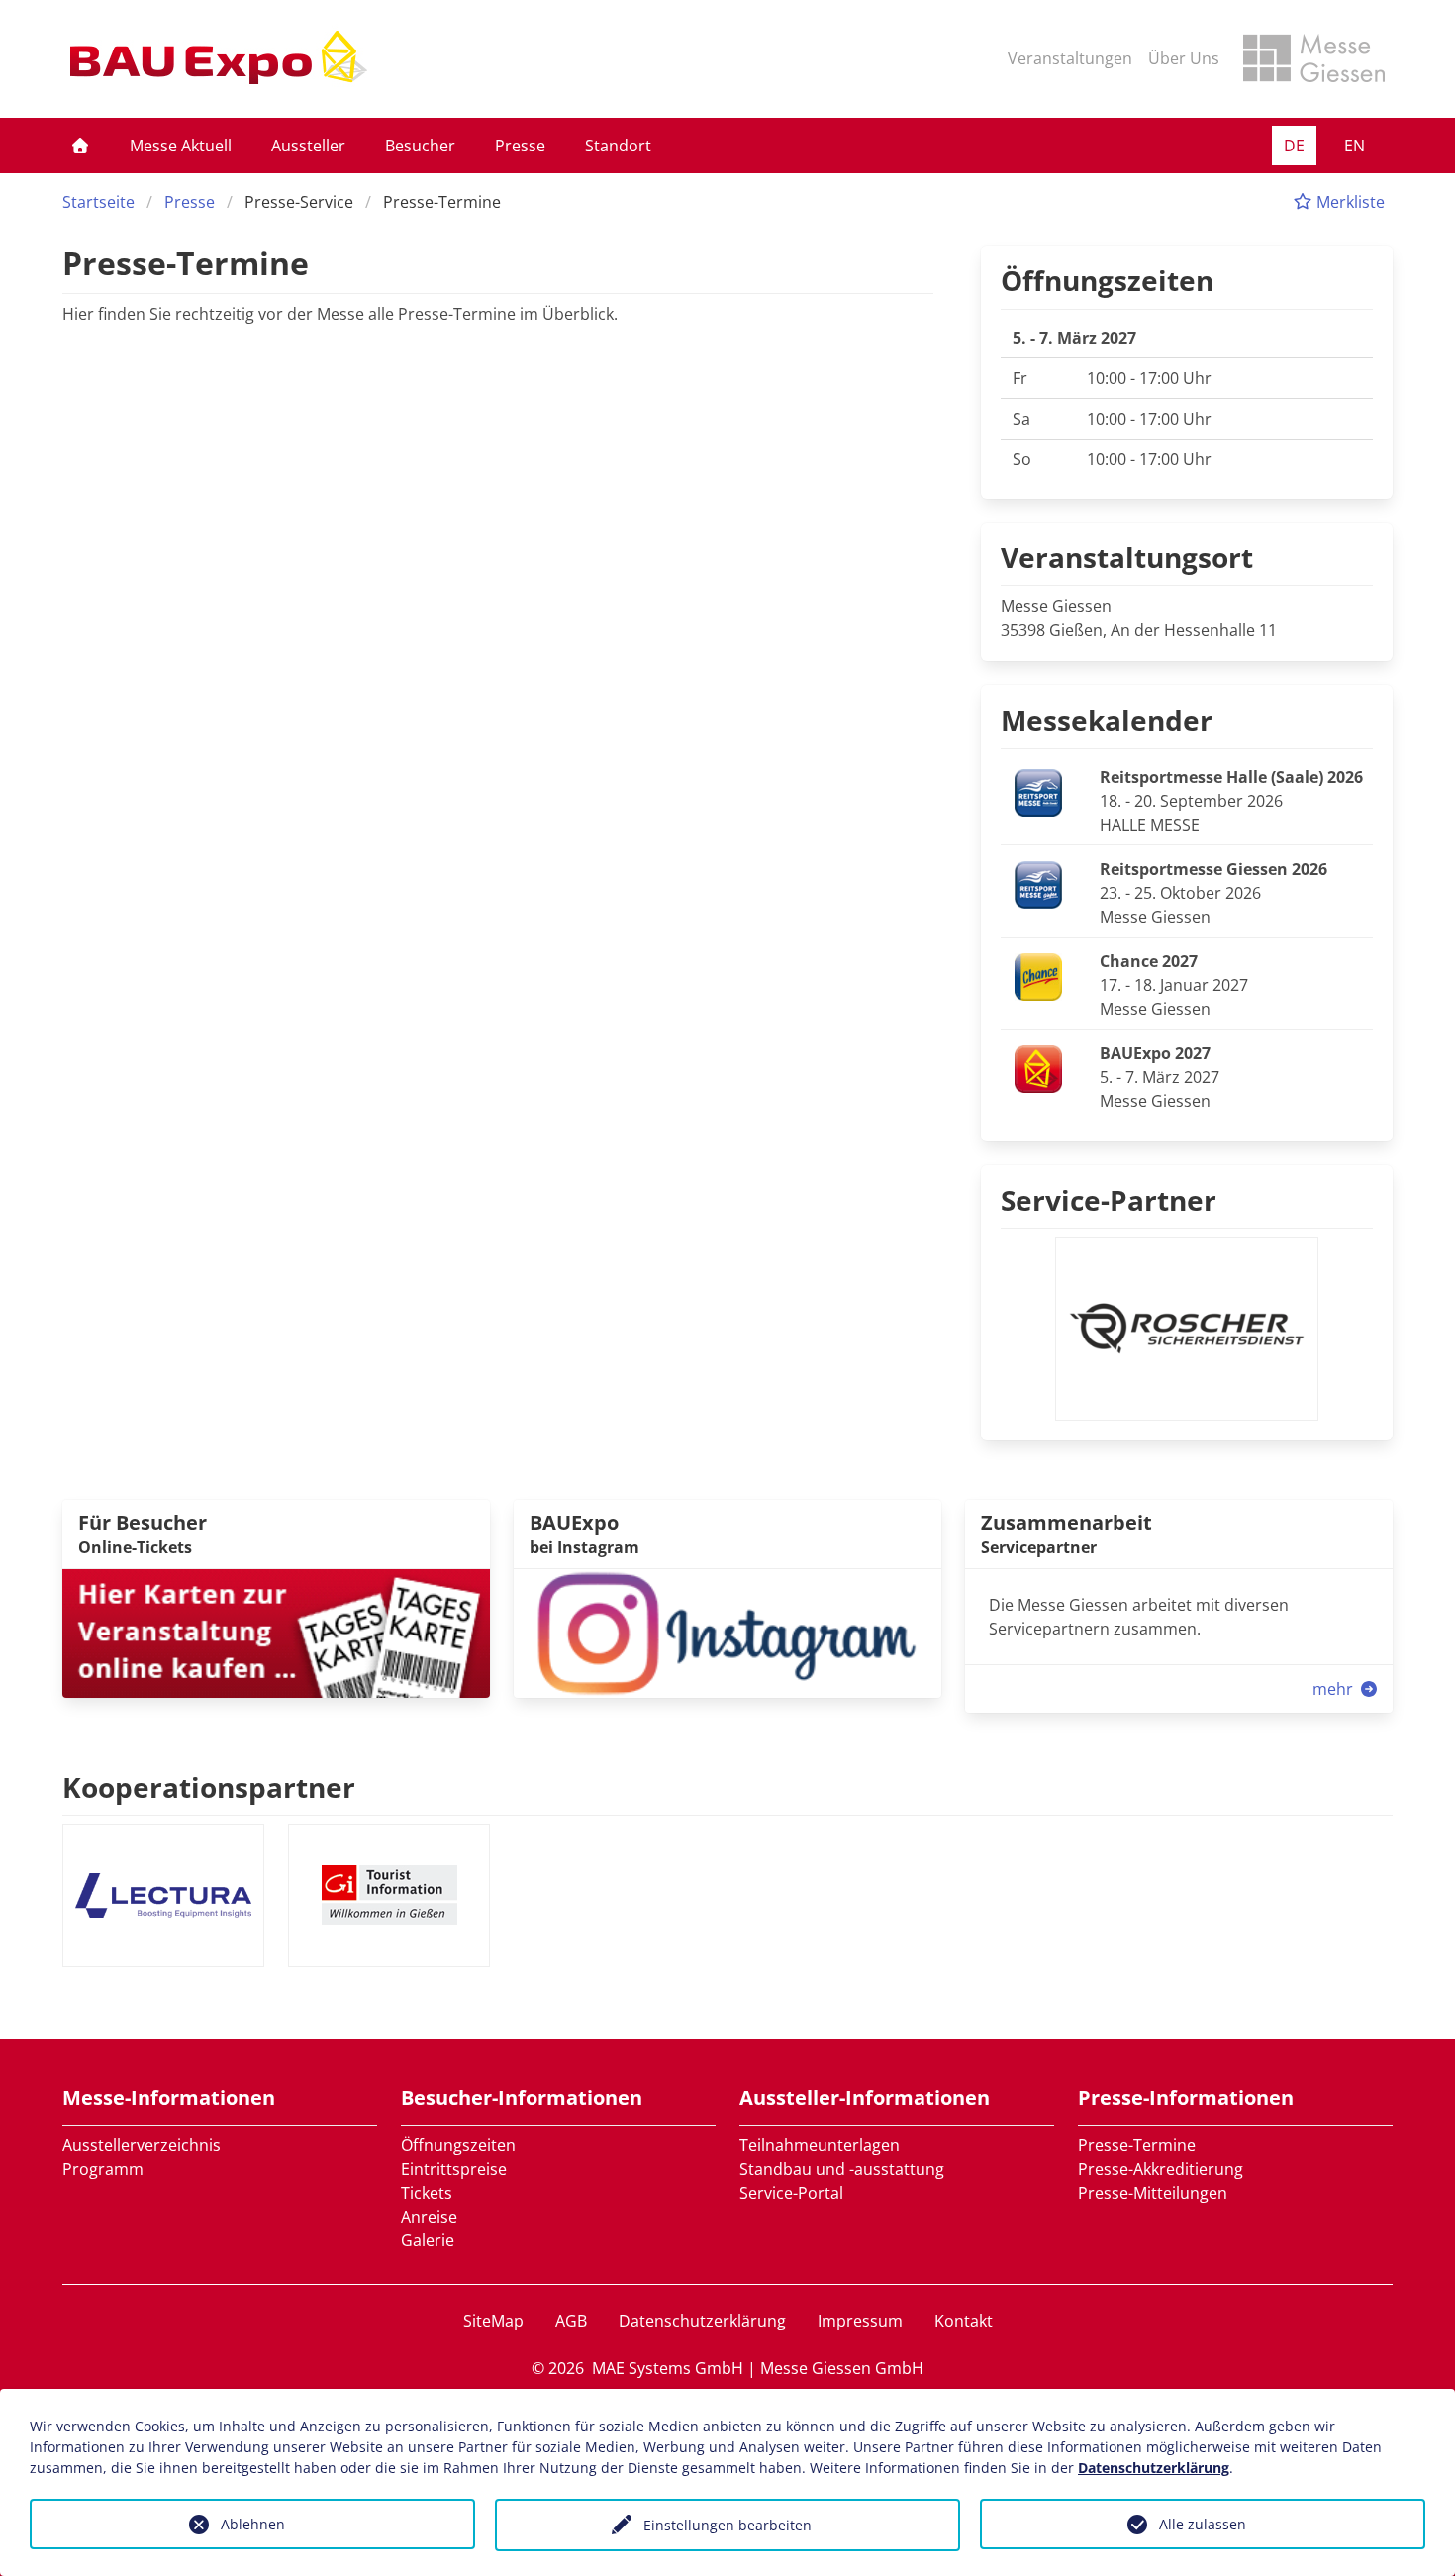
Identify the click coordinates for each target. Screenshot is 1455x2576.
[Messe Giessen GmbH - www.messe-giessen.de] (1314, 58)
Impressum (860, 2321)
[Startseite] (80, 146)
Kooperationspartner (209, 1787)
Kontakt (964, 2321)
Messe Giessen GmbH (842, 2368)
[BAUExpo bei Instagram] (727, 1632)
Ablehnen (253, 2524)
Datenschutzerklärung (702, 2321)
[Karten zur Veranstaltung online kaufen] (276, 1632)
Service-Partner (1109, 1200)
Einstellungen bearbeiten (727, 2525)
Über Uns (1184, 58)
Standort (618, 146)
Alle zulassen (1203, 2524)
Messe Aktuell (181, 146)
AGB (571, 2321)
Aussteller (308, 146)
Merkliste (1349, 202)
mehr (1335, 1689)
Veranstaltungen (1070, 58)
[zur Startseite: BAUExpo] (219, 58)
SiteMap (493, 2321)
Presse (520, 146)
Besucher (420, 146)
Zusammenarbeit (1067, 1522)
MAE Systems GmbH (668, 2368)
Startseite (98, 202)
